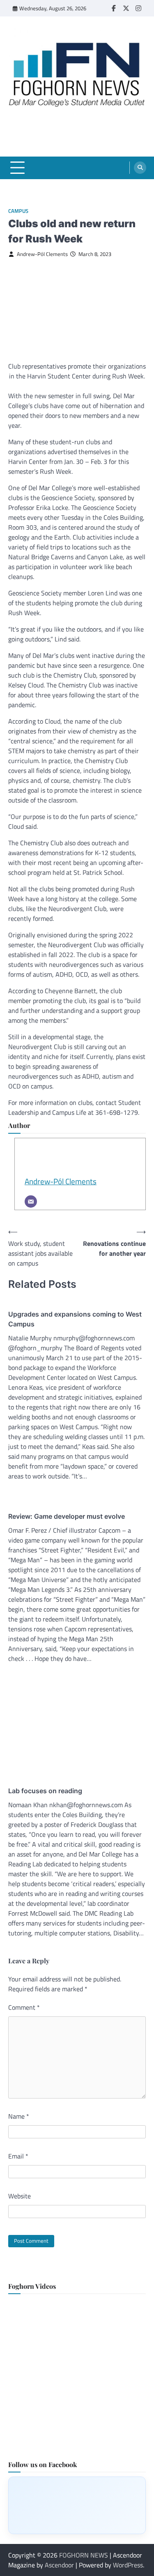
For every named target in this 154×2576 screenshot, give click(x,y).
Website (20, 2196)
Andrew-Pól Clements (42, 254)
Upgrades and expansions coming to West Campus (75, 1319)
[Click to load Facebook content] (77, 2505)
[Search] (140, 168)
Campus (18, 211)
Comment (24, 2007)
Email (18, 2156)
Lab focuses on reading (45, 1791)
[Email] (31, 1202)
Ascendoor (59, 2565)
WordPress (128, 2565)
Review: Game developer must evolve (67, 1516)
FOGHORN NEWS (84, 2555)
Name (19, 2116)
